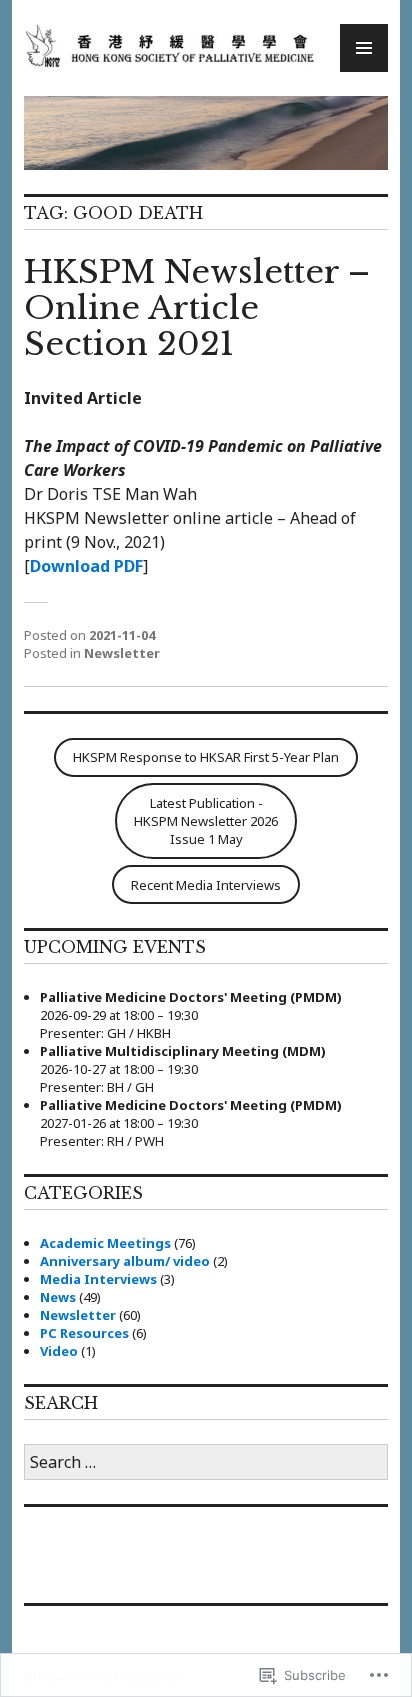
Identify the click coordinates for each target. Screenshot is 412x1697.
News (58, 1297)
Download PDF (86, 566)
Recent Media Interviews (206, 885)
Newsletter (122, 653)
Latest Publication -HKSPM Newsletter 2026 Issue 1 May (206, 821)
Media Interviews (98, 1279)
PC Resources (84, 1333)
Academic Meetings (105, 1243)
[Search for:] (206, 1463)
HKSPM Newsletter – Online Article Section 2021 (197, 308)
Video (59, 1351)
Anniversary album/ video (125, 1261)
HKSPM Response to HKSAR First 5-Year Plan (206, 757)
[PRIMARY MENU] (364, 48)
